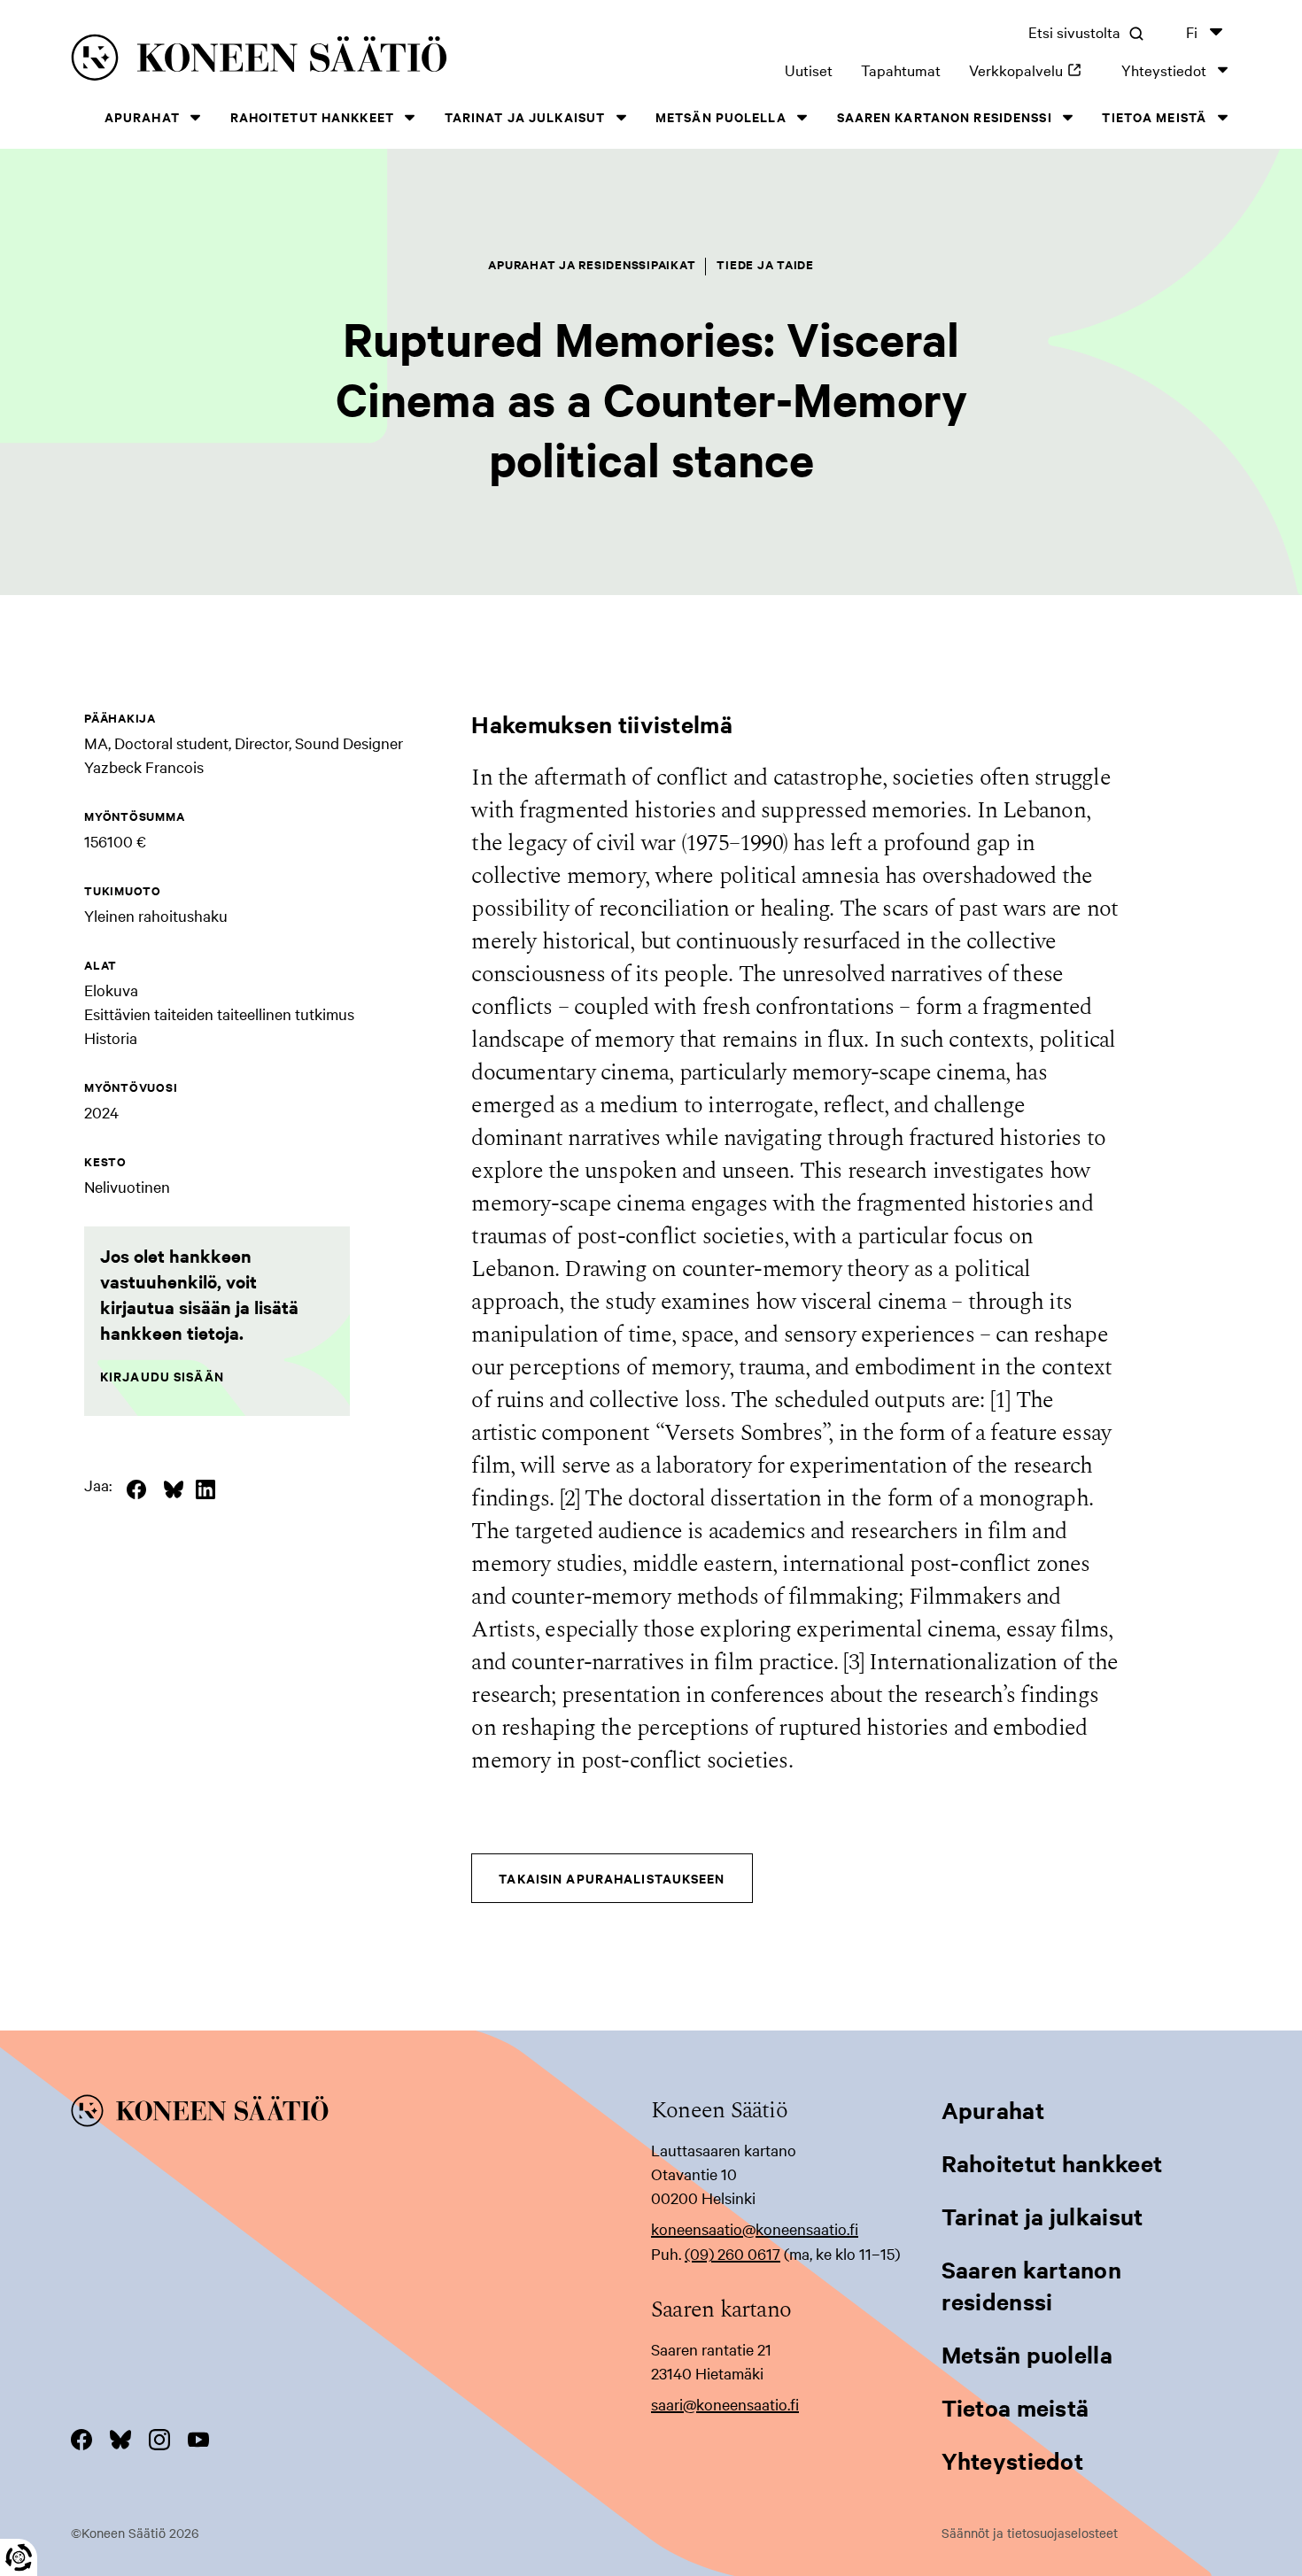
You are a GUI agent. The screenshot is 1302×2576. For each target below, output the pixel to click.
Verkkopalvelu (1031, 70)
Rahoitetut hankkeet (312, 116)
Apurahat (142, 116)
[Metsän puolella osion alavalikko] (802, 117)
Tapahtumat (901, 70)
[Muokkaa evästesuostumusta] (19, 2557)
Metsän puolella (721, 116)
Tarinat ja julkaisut (525, 116)
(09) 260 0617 (732, 2253)
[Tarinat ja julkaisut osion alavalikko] (621, 117)
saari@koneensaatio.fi (725, 2404)
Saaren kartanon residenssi (945, 116)
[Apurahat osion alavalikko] (196, 117)
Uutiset (809, 70)
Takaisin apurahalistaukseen (612, 1878)
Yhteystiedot (1164, 70)
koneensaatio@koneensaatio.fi (755, 2228)
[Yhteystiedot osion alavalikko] (1222, 70)
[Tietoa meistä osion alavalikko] (1222, 117)
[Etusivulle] (309, 61)
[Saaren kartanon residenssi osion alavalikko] (1068, 117)
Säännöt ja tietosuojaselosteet (1030, 2533)
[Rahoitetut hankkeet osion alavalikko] (410, 117)
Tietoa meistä (1154, 116)
